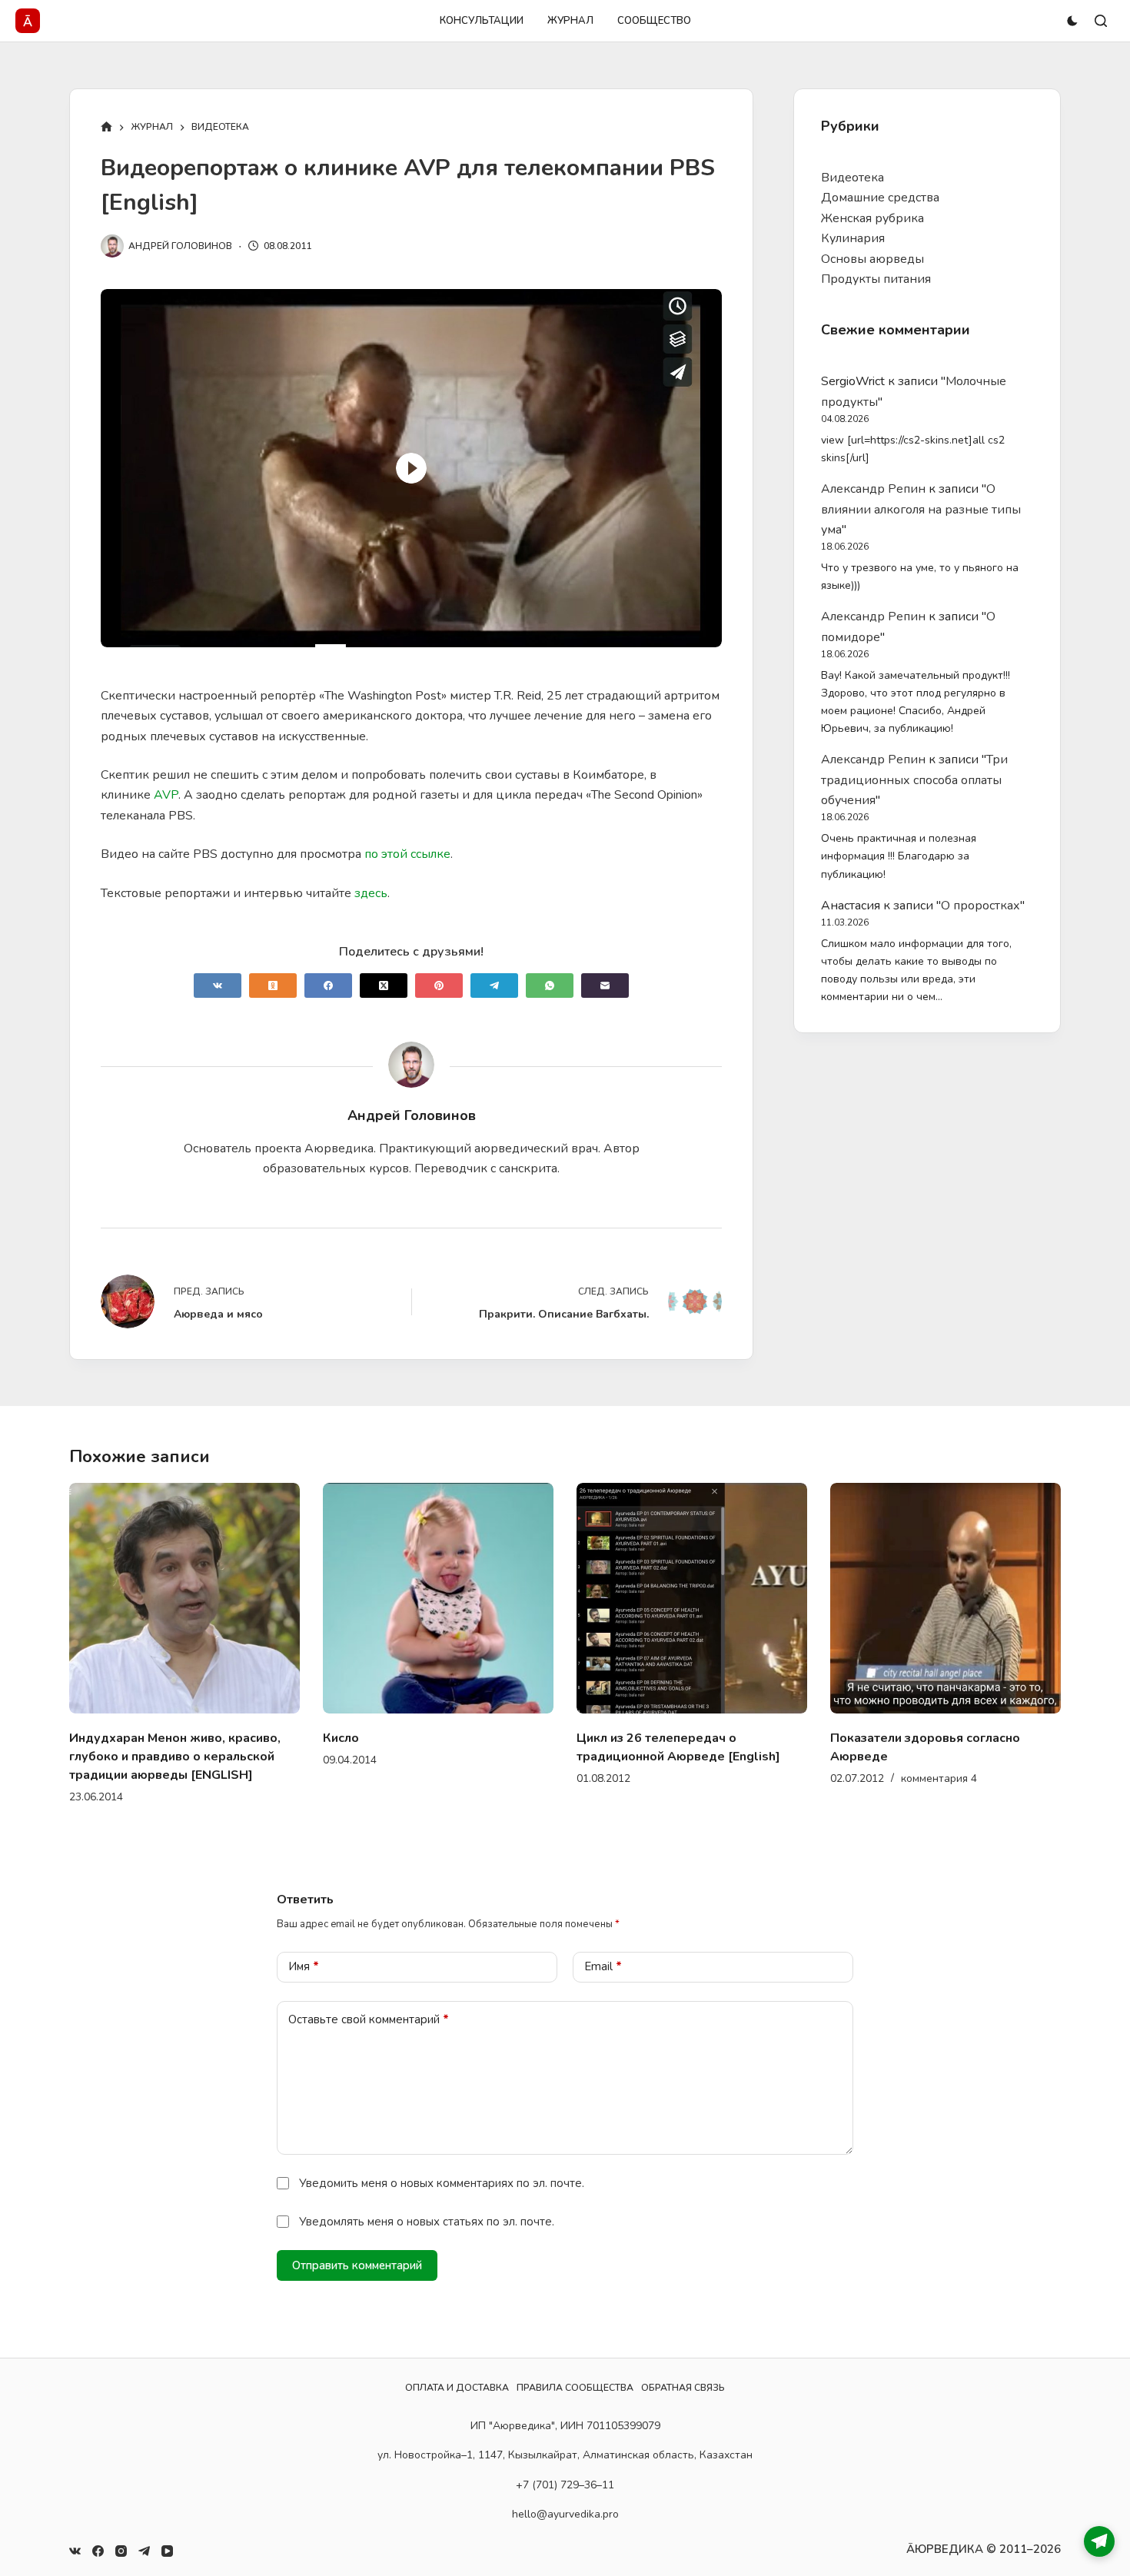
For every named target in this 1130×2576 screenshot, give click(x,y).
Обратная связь (683, 2388)
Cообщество (654, 21)
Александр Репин (873, 489)
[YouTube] (167, 2551)
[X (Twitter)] (384, 986)
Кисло (166, 1738)
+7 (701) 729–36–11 (565, 2484)
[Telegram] (494, 986)
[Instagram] (121, 2551)
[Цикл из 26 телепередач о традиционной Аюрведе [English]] (517, 1598)
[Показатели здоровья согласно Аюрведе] (771, 1598)
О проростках (980, 906)
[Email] (605, 986)
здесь (371, 893)
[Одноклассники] (273, 986)
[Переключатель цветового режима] (1072, 21)
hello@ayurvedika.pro (565, 2513)
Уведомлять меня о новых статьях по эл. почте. (427, 2203)
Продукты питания (876, 279)
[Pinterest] (439, 986)
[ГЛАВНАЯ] (106, 128)
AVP (166, 795)
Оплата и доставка (457, 2388)
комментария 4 (764, 1778)
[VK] (218, 986)
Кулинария (853, 238)
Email (603, 1948)
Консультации (482, 21)
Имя (304, 1948)
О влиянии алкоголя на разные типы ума (921, 509)
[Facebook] (328, 986)
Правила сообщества (575, 2388)
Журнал (570, 21)
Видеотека (852, 178)
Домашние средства (880, 198)
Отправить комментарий (357, 2247)
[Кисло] (264, 1598)
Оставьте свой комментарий (369, 2001)
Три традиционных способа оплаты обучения (914, 780)
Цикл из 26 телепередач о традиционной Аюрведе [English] (504, 1747)
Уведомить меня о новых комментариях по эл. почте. (442, 2165)
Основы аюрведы (872, 259)
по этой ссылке (407, 854)
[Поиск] (1101, 21)
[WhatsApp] (550, 986)
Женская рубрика (872, 218)
